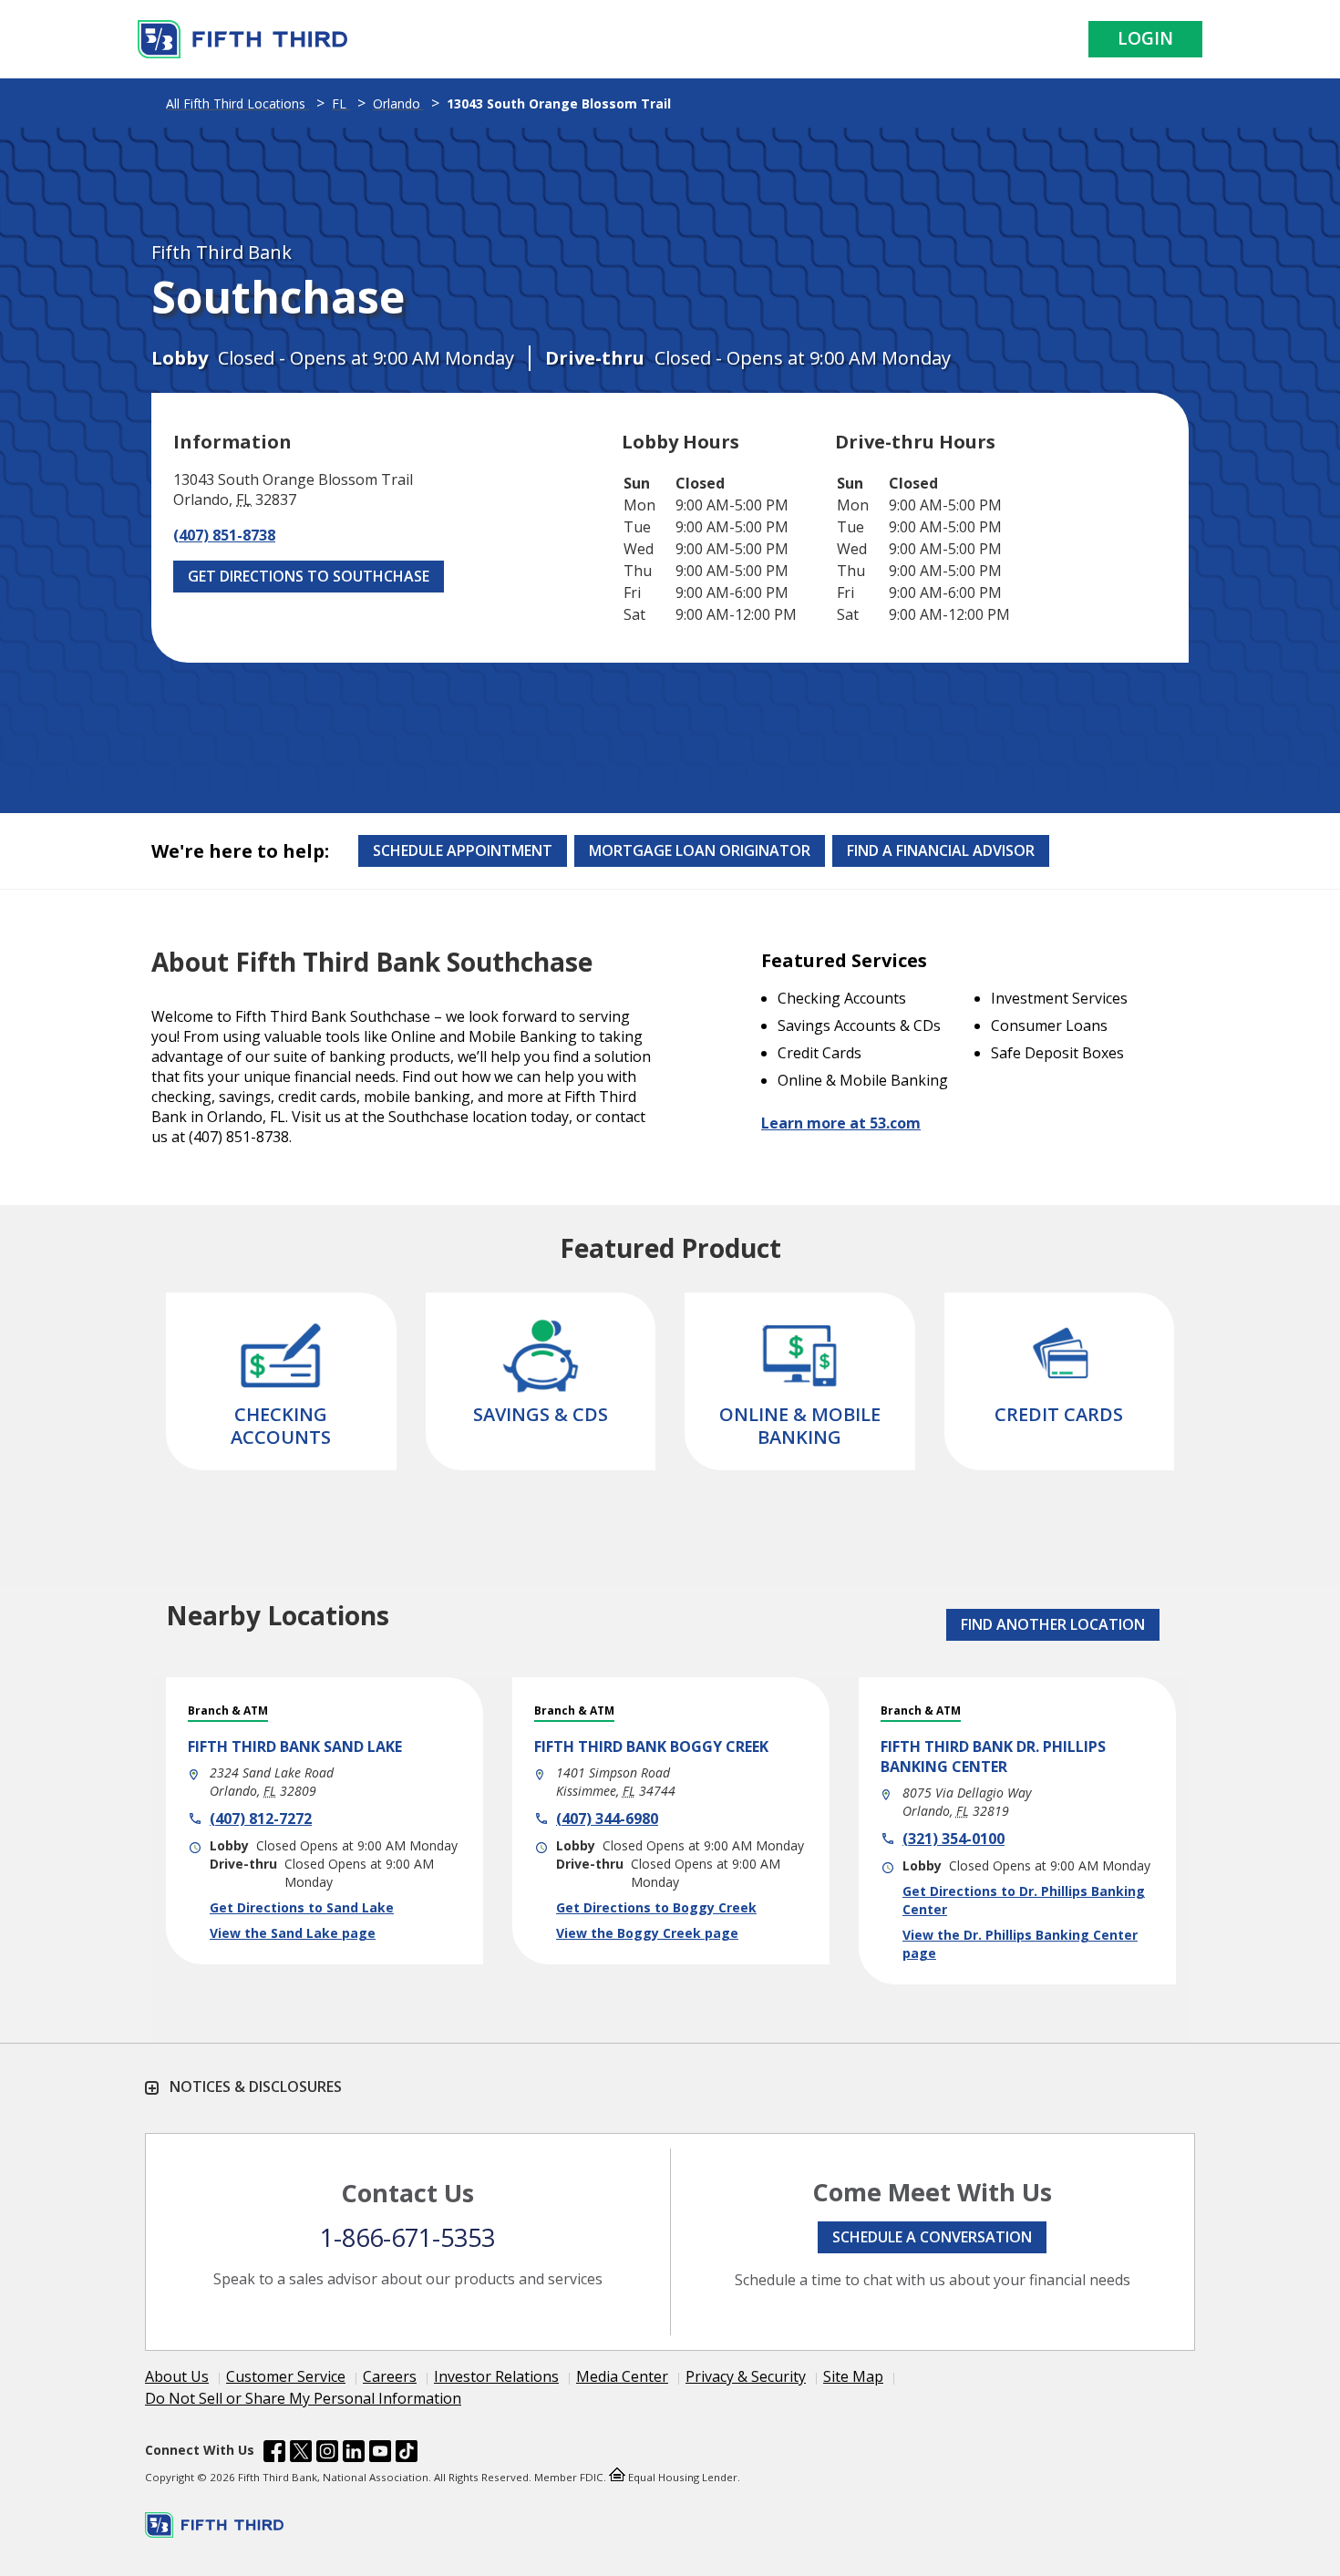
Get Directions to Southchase (309, 576)
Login (1145, 38)
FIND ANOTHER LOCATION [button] (1053, 1624)
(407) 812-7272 (261, 1819)
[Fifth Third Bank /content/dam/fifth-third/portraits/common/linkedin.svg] (354, 2454)
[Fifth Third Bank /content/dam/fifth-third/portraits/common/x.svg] (301, 2454)
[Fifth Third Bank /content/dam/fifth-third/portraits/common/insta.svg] (327, 2454)
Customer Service (286, 2376)
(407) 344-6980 (607, 1819)
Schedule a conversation (932, 2237)
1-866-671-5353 (407, 2237)
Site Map (853, 2376)
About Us (177, 2376)
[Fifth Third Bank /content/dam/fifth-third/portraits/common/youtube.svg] (380, 2454)
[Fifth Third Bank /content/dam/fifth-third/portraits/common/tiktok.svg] (407, 2454)
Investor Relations (496, 2376)
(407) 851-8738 (224, 535)
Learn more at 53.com (841, 1123)
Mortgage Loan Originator (700, 850)
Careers (390, 2376)
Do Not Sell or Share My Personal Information (303, 2398)
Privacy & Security (746, 2376)
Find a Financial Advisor (941, 850)
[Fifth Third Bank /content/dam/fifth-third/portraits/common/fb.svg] (274, 2454)
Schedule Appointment (463, 850)
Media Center (622, 2376)
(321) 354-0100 (953, 1839)
